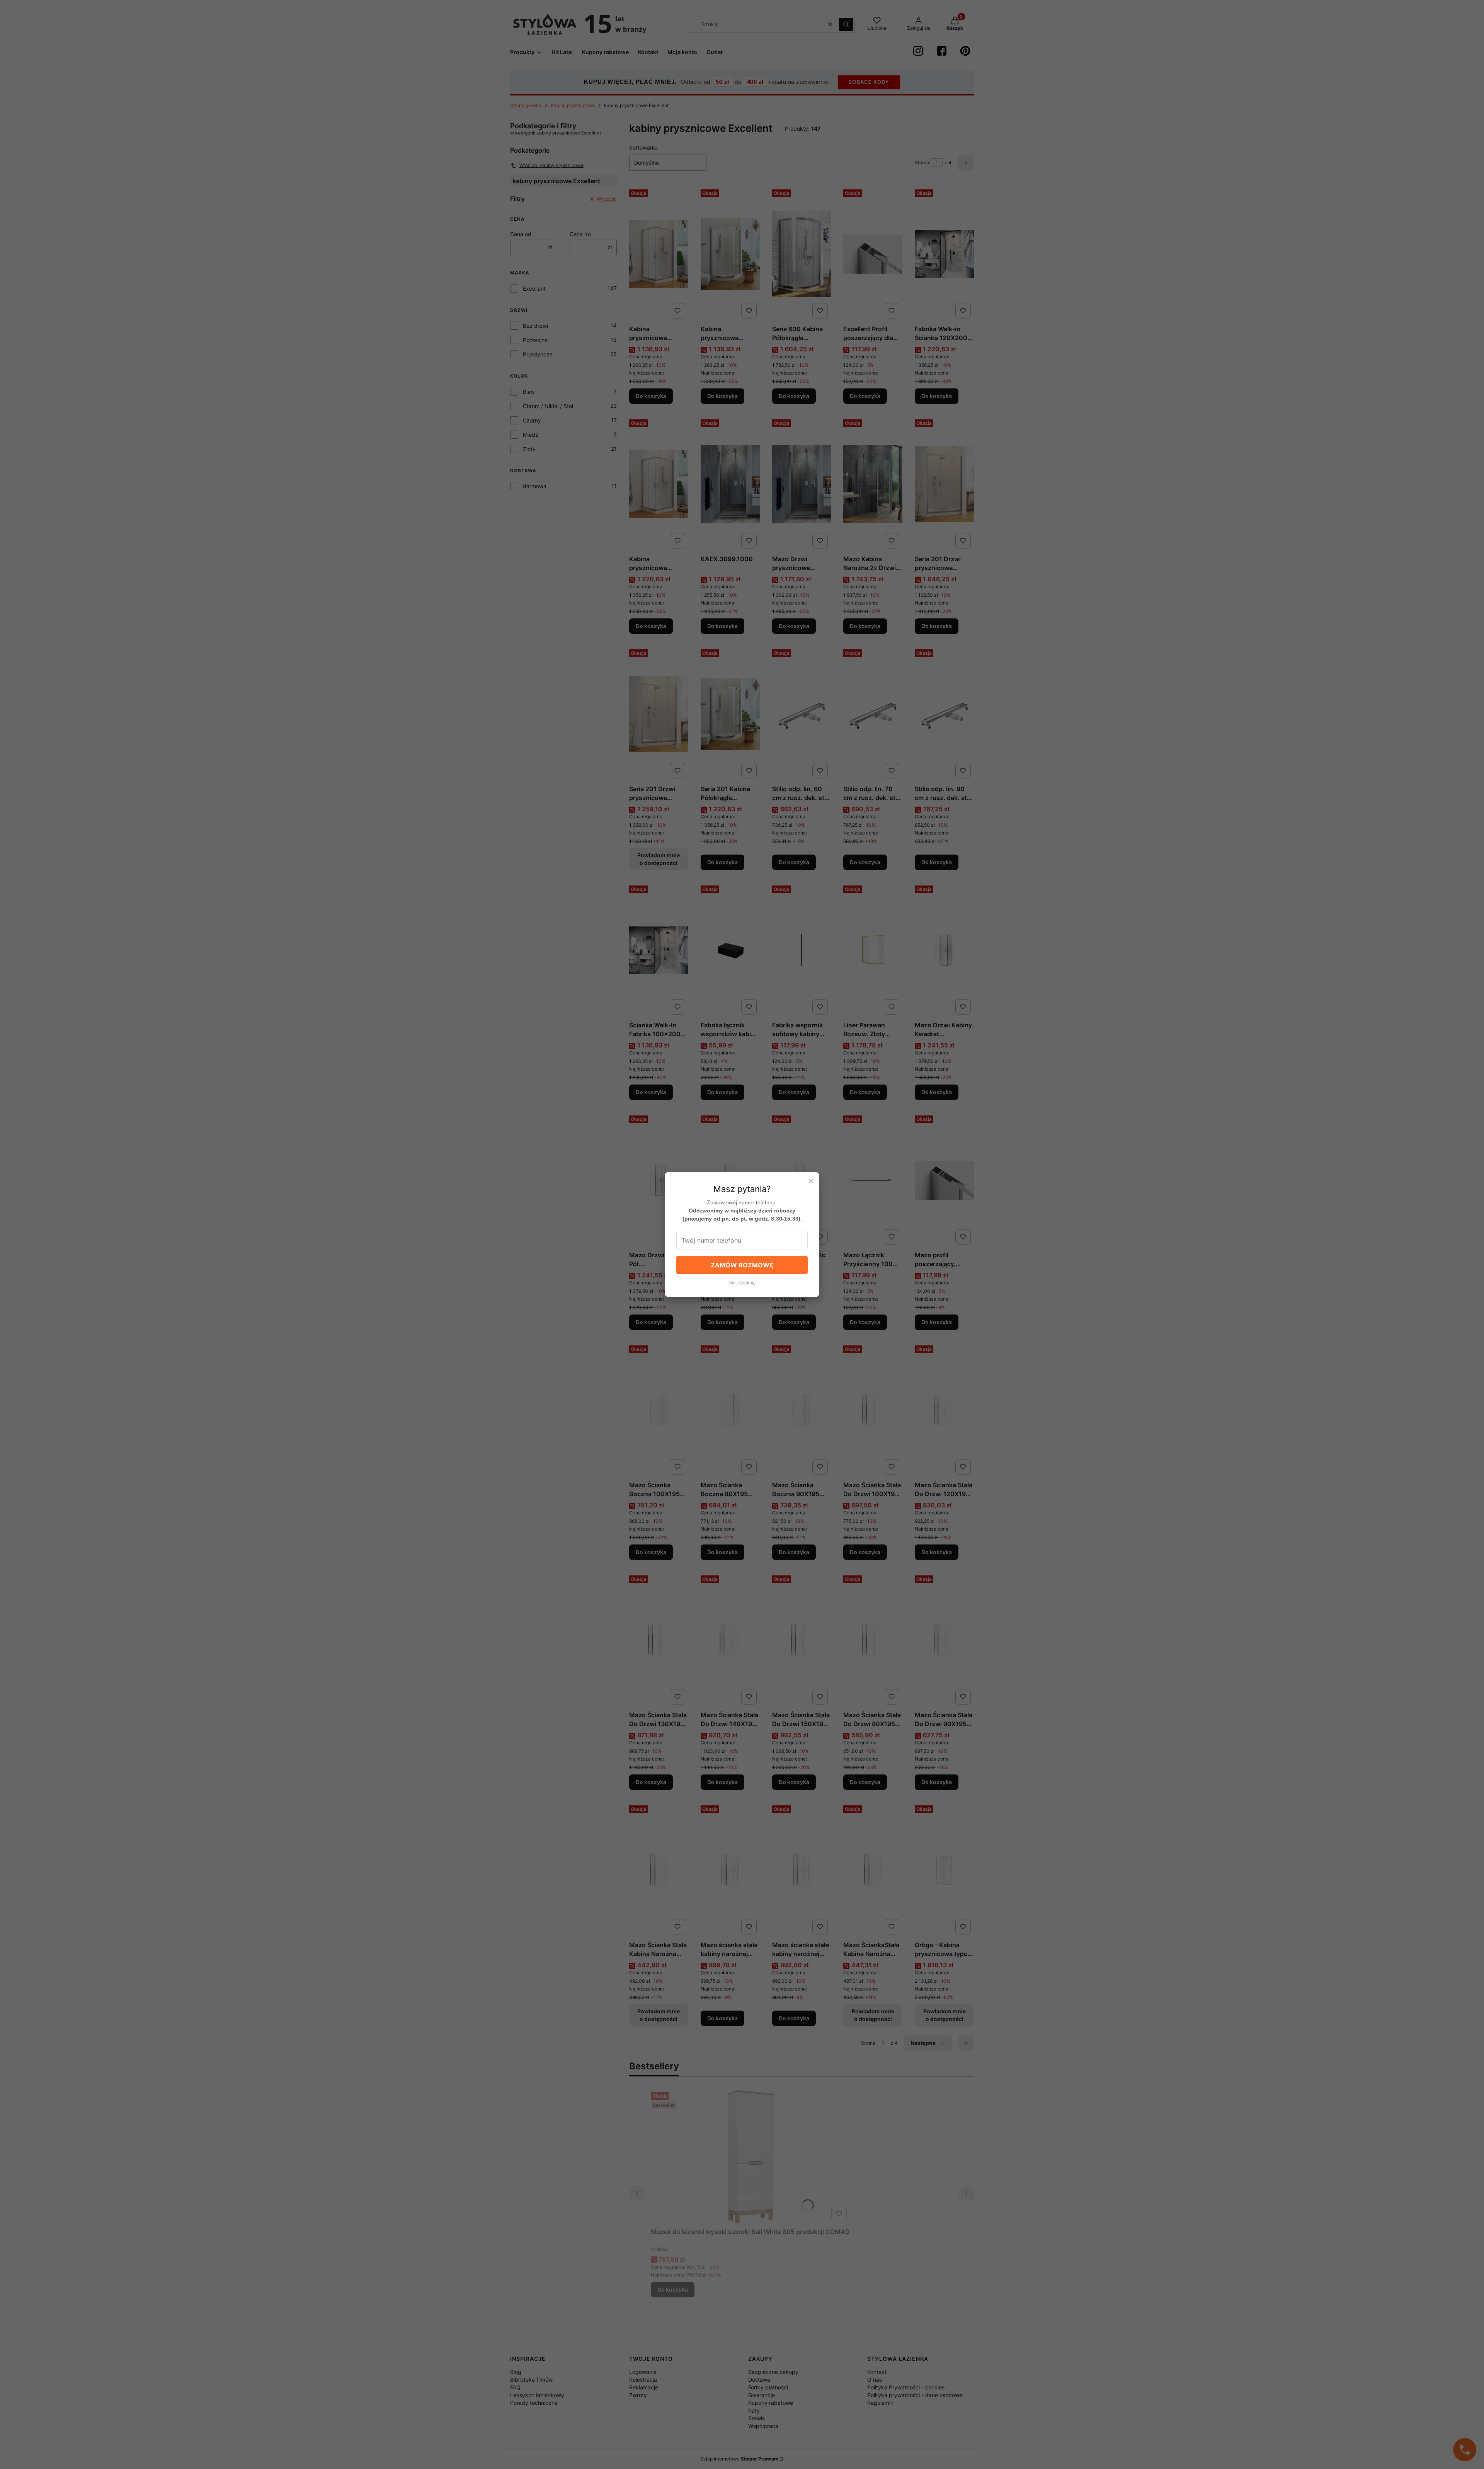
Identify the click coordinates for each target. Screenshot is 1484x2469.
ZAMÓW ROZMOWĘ (742, 1265)
